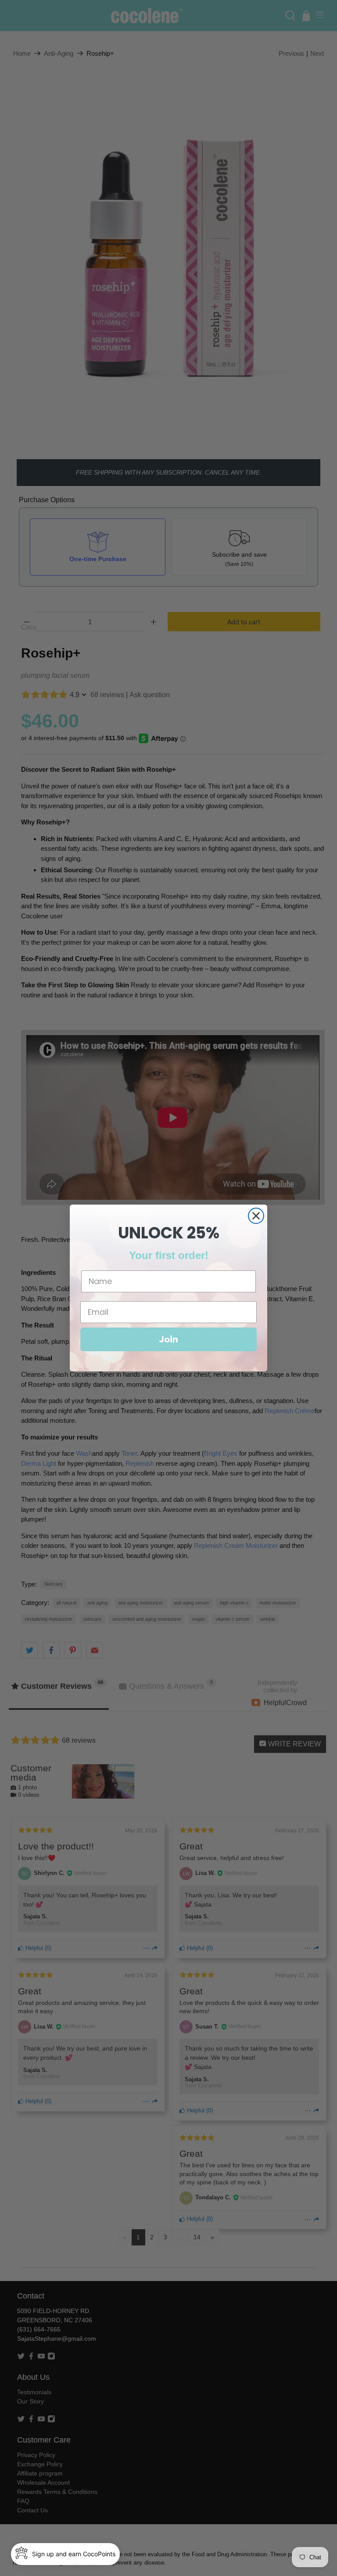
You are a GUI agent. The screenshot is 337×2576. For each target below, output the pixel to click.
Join (168, 1339)
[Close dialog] (256, 1216)
